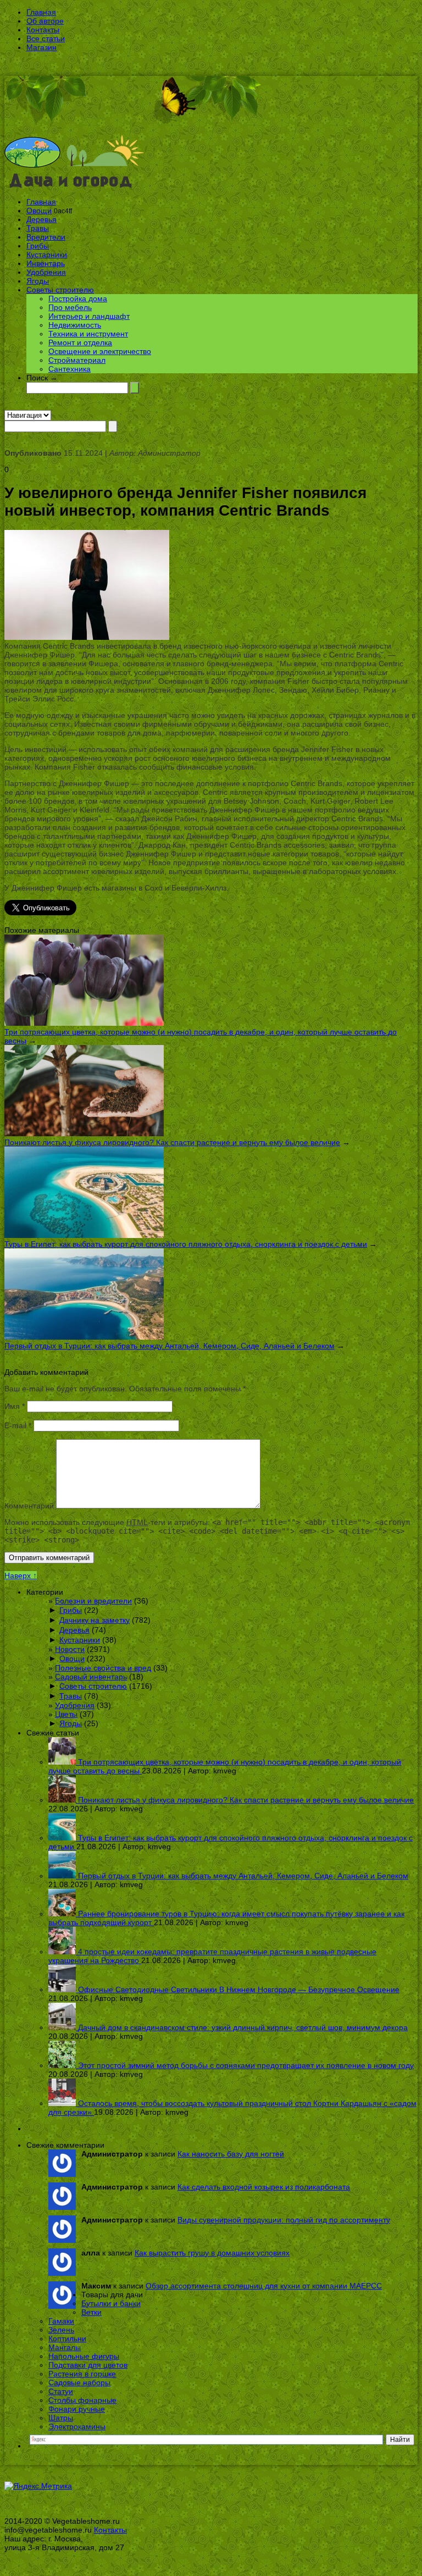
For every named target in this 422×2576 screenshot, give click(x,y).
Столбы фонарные (82, 2400)
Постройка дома (78, 298)
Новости (70, 1649)
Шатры (61, 2418)
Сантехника (70, 369)
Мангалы (65, 2347)
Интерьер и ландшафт (89, 316)
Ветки (91, 2312)
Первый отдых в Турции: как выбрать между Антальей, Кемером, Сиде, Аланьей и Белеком (170, 1346)
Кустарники (47, 255)
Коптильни (67, 2339)
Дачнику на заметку (95, 1620)
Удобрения (46, 272)
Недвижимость (75, 325)
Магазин (41, 47)
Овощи (39, 211)
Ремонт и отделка (80, 342)
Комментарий (29, 1506)
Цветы (66, 1714)
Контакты (43, 30)
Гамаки (61, 2321)
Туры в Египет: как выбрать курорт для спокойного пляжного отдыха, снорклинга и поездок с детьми (186, 1244)
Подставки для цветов (88, 2365)
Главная (41, 12)
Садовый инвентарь (91, 1677)
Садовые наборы (79, 2382)
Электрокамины (77, 2426)
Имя (15, 1406)
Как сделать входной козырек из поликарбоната (264, 2187)
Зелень (61, 2330)
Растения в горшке (82, 2374)
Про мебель (70, 307)
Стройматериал (77, 360)
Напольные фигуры (84, 2356)
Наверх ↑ (21, 1576)
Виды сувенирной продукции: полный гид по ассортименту (284, 2220)
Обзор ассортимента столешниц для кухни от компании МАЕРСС (264, 2286)
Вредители (46, 237)
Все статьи (46, 38)
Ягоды (38, 281)
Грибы (38, 246)
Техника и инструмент (88, 334)
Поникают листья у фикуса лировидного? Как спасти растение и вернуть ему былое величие (172, 1142)
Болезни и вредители (93, 1601)
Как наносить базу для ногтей (231, 2154)
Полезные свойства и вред (103, 1668)
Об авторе (45, 21)
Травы (38, 228)
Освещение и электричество (100, 351)
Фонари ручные (77, 2409)
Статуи (61, 2391)
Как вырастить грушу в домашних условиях (212, 2253)
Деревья (41, 219)
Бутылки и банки (111, 2303)
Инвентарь (46, 263)
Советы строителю (60, 290)
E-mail (18, 1425)
